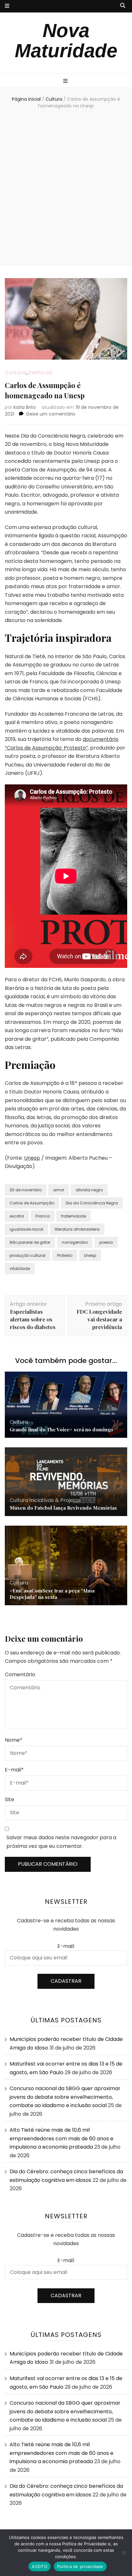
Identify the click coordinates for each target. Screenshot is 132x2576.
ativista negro (89, 1190)
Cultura (16, 373)
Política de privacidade (80, 2566)
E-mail (14, 1770)
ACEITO (40, 2566)
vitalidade (20, 1269)
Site (9, 1799)
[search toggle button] (123, 6)
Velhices (40, 373)
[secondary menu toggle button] (7, 6)
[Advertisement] (66, 188)
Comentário (20, 1674)
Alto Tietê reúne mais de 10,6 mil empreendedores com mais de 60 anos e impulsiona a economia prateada (62, 2138)
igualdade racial (26, 1229)
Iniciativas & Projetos (55, 1500)
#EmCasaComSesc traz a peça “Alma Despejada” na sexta (52, 1594)
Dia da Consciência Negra (92, 1203)
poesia (106, 1242)
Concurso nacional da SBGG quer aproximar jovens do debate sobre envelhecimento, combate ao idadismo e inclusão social (65, 2097)
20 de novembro (26, 1190)
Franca (43, 1216)
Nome (14, 1740)
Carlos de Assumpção (32, 1203)
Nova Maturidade (66, 41)
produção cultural (28, 1255)
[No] (124, 2553)
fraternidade (74, 1216)
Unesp (32, 1158)
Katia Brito (25, 407)
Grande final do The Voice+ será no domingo (61, 1429)
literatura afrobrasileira (77, 1229)
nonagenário (75, 1242)
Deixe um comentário (51, 414)
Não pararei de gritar (30, 1242)
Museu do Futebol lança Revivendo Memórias (63, 1508)
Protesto (65, 1255)
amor (59, 1190)
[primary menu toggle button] (66, 81)
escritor (17, 1216)
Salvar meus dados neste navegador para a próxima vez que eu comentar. (61, 1842)
